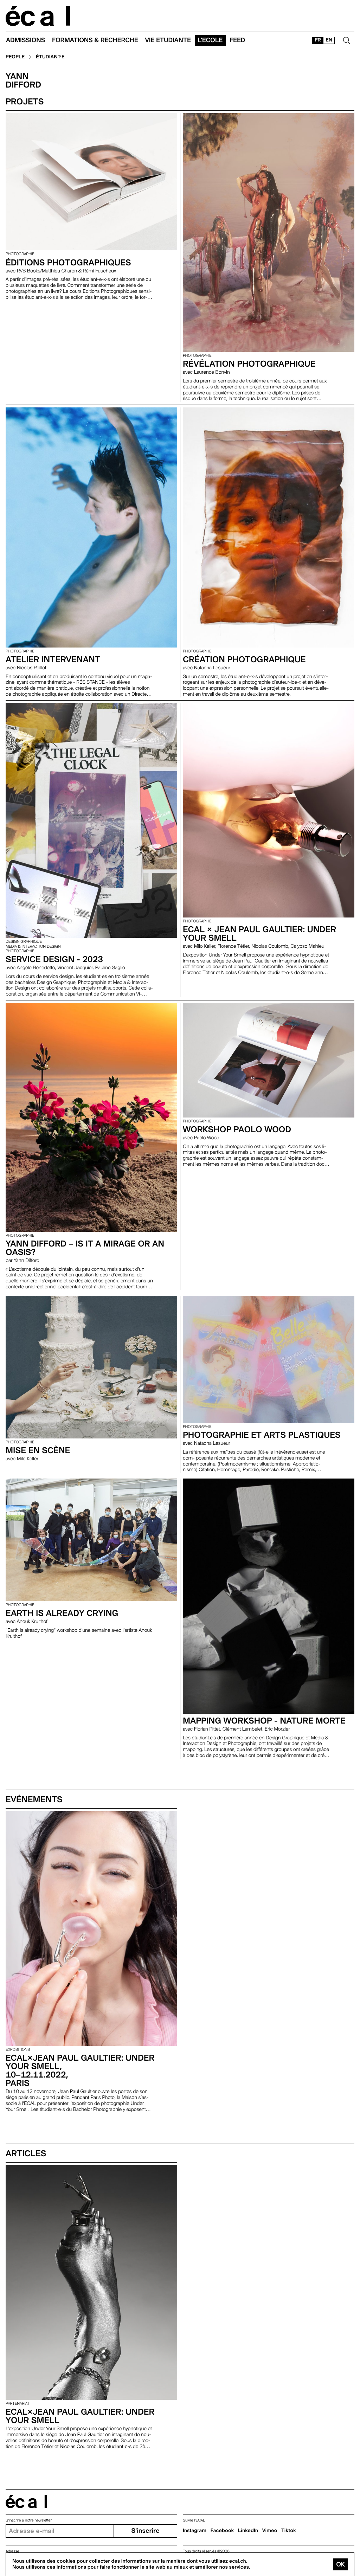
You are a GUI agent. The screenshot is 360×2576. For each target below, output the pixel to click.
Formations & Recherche (95, 40)
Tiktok (289, 2531)
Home (38, 16)
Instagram (195, 2531)
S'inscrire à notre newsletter (29, 2520)
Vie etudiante (168, 40)
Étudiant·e (50, 57)
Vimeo (270, 2531)
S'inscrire (145, 2531)
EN (329, 40)
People (15, 57)
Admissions (25, 40)
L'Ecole (210, 40)
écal (26, 2502)
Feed (237, 40)
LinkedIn (248, 2531)
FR (318, 40)
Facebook (222, 2531)
